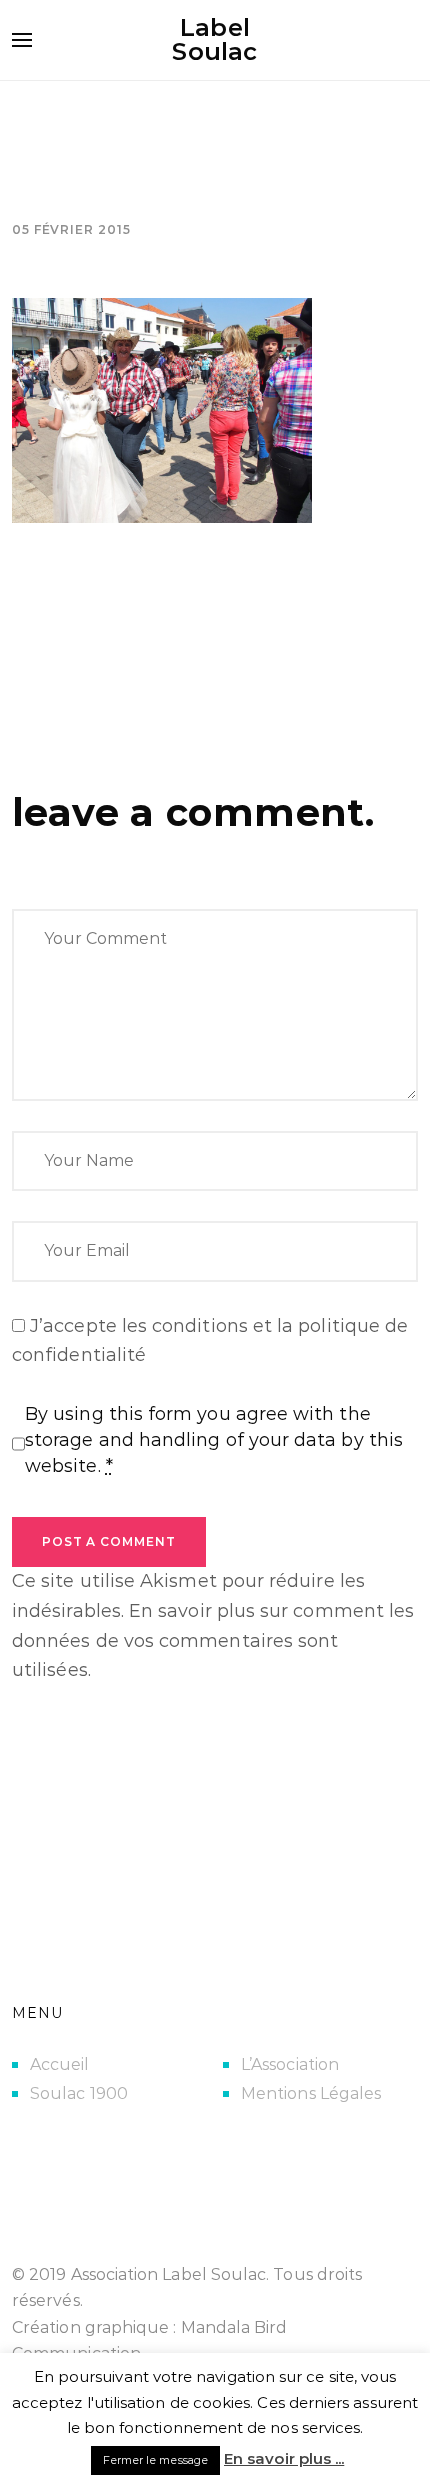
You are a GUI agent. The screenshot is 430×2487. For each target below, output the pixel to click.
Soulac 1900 (79, 2093)
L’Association (290, 2064)
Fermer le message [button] (155, 2460)
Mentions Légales (311, 2093)
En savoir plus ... (284, 2458)
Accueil (60, 2064)
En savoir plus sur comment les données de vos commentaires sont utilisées (213, 1640)
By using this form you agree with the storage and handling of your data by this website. (214, 1440)
